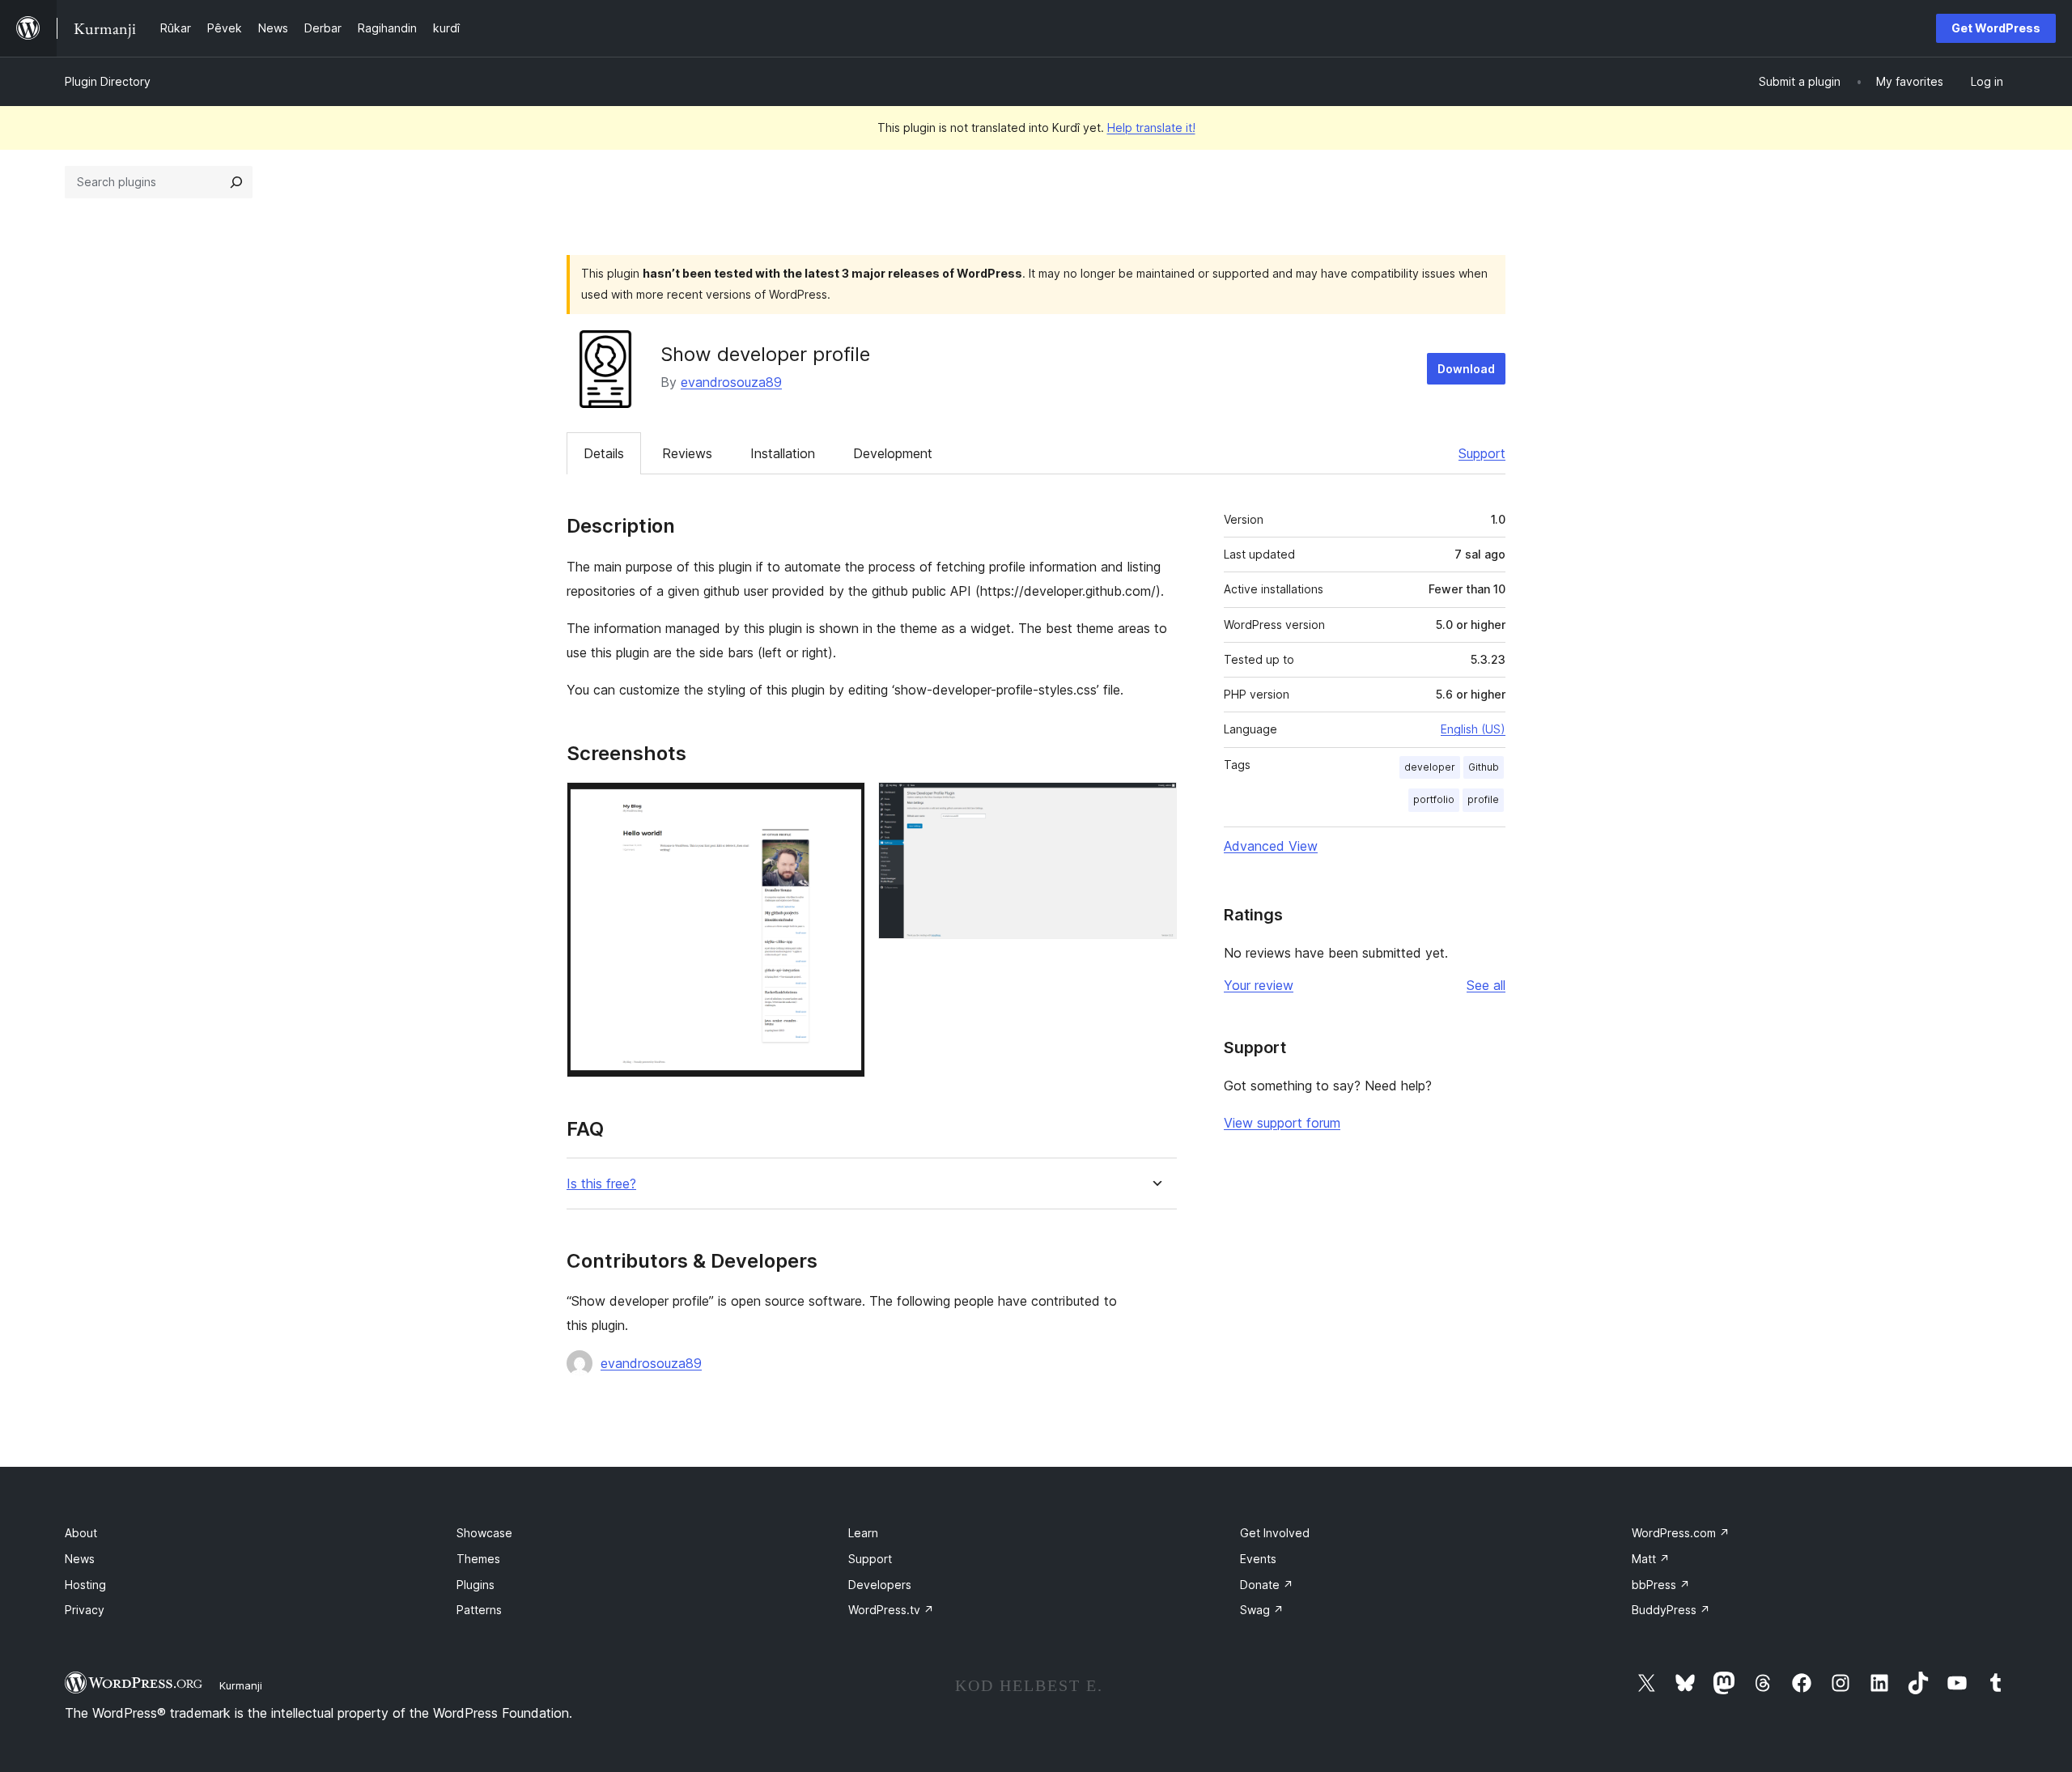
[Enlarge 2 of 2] (1155, 804)
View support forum (1282, 1123)
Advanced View (1271, 846)
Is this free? (601, 1184)
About (81, 1533)
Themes (478, 1559)
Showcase (484, 1533)
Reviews (687, 453)
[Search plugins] (236, 182)
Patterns (479, 1610)
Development (893, 453)
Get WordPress (1996, 28)
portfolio (1434, 799)
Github (1484, 767)
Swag (1262, 1610)
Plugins (476, 1585)
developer (1430, 767)
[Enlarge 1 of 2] (843, 804)
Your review (1259, 985)
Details (604, 453)
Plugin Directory (108, 81)
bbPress (1661, 1585)
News (80, 1559)
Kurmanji (241, 1685)
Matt (1651, 1559)
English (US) (1473, 729)
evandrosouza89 (731, 382)
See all (1486, 985)
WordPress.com (1681, 1533)
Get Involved (1275, 1533)
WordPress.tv (891, 1610)
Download (1466, 369)
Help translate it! (1151, 127)
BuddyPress (1671, 1610)
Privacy (85, 1610)
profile (1483, 799)
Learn (863, 1533)
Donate (1267, 1585)
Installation (783, 453)
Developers (880, 1585)
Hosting (85, 1585)
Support (1482, 453)
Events (1258, 1559)
